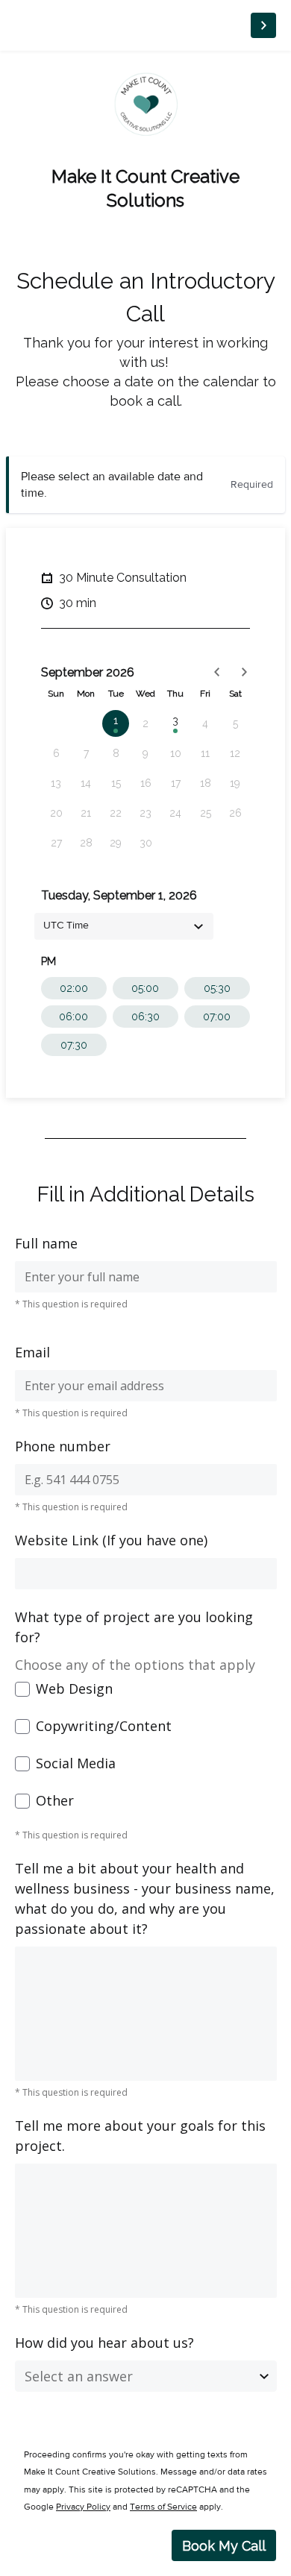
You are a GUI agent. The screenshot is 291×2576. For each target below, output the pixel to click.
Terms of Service (163, 2507)
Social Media (76, 1763)
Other (55, 1800)
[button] (217, 672)
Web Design (74, 1688)
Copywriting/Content (104, 1726)
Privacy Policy (83, 2507)
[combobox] (124, 926)
